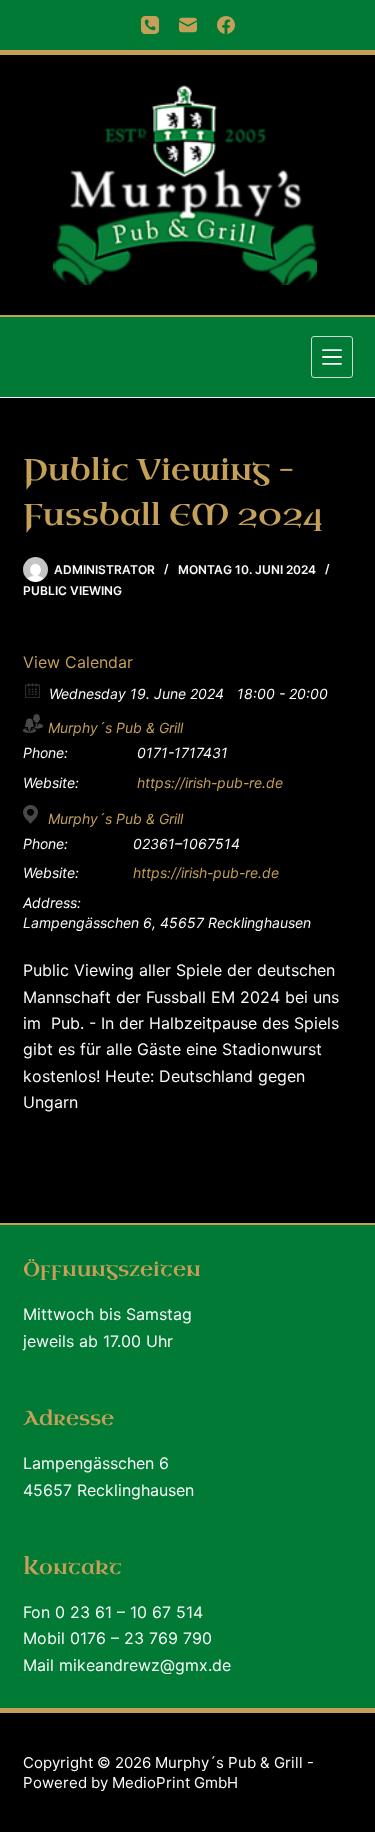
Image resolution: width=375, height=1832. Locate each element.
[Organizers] (33, 723)
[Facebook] (226, 25)
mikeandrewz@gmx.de (145, 1665)
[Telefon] (150, 25)
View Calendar (78, 662)
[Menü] (332, 357)
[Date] (33, 689)
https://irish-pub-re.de (210, 782)
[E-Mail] (188, 25)
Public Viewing (72, 590)
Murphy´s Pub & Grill (115, 727)
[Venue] (33, 814)
